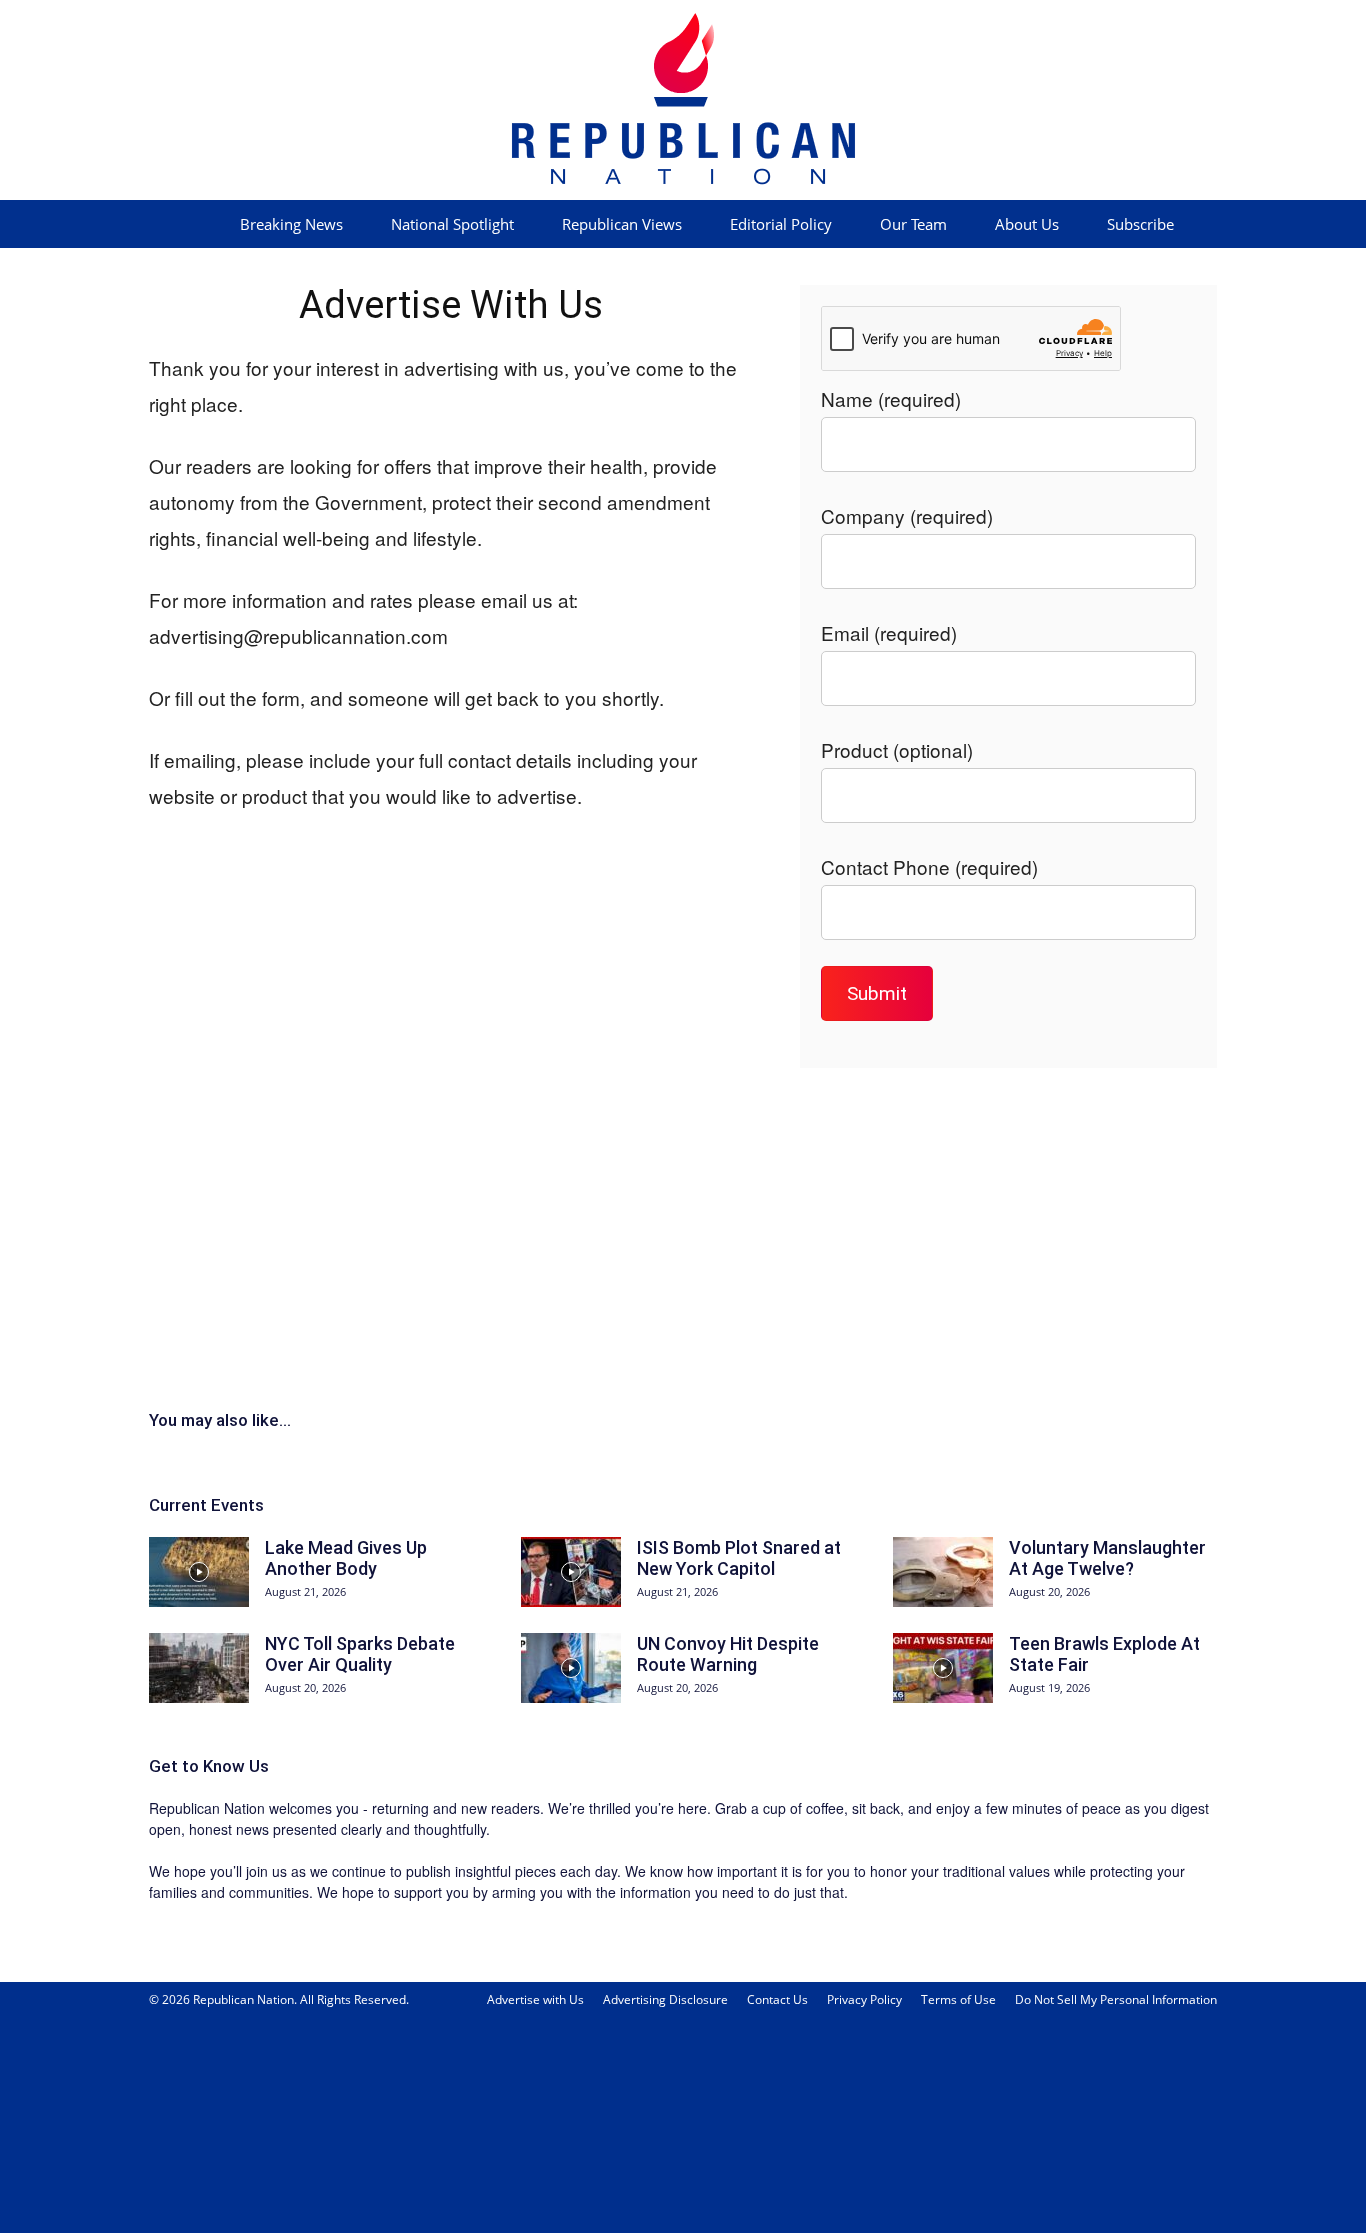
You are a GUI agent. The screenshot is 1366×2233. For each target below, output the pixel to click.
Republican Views (622, 224)
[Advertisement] (683, 1235)
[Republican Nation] (683, 100)
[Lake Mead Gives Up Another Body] (199, 1572)
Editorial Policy (781, 224)
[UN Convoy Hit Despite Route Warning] (571, 1668)
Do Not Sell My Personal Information (1116, 1999)
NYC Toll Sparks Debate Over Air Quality (360, 1654)
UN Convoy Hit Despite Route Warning (728, 1654)
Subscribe (1140, 224)
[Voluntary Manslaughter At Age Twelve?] (943, 1572)
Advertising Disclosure (665, 1999)
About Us (1027, 224)
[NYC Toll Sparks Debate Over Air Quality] (199, 1668)
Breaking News (291, 224)
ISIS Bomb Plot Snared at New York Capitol (739, 1558)
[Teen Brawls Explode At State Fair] (943, 1668)
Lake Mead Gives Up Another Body (346, 1558)
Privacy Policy (864, 1999)
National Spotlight (452, 224)
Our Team (913, 224)
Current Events (206, 1505)
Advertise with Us (535, 1999)
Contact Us (777, 1999)
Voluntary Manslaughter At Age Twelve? (1107, 1558)
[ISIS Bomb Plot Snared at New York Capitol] (571, 1572)
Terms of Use (958, 1999)
